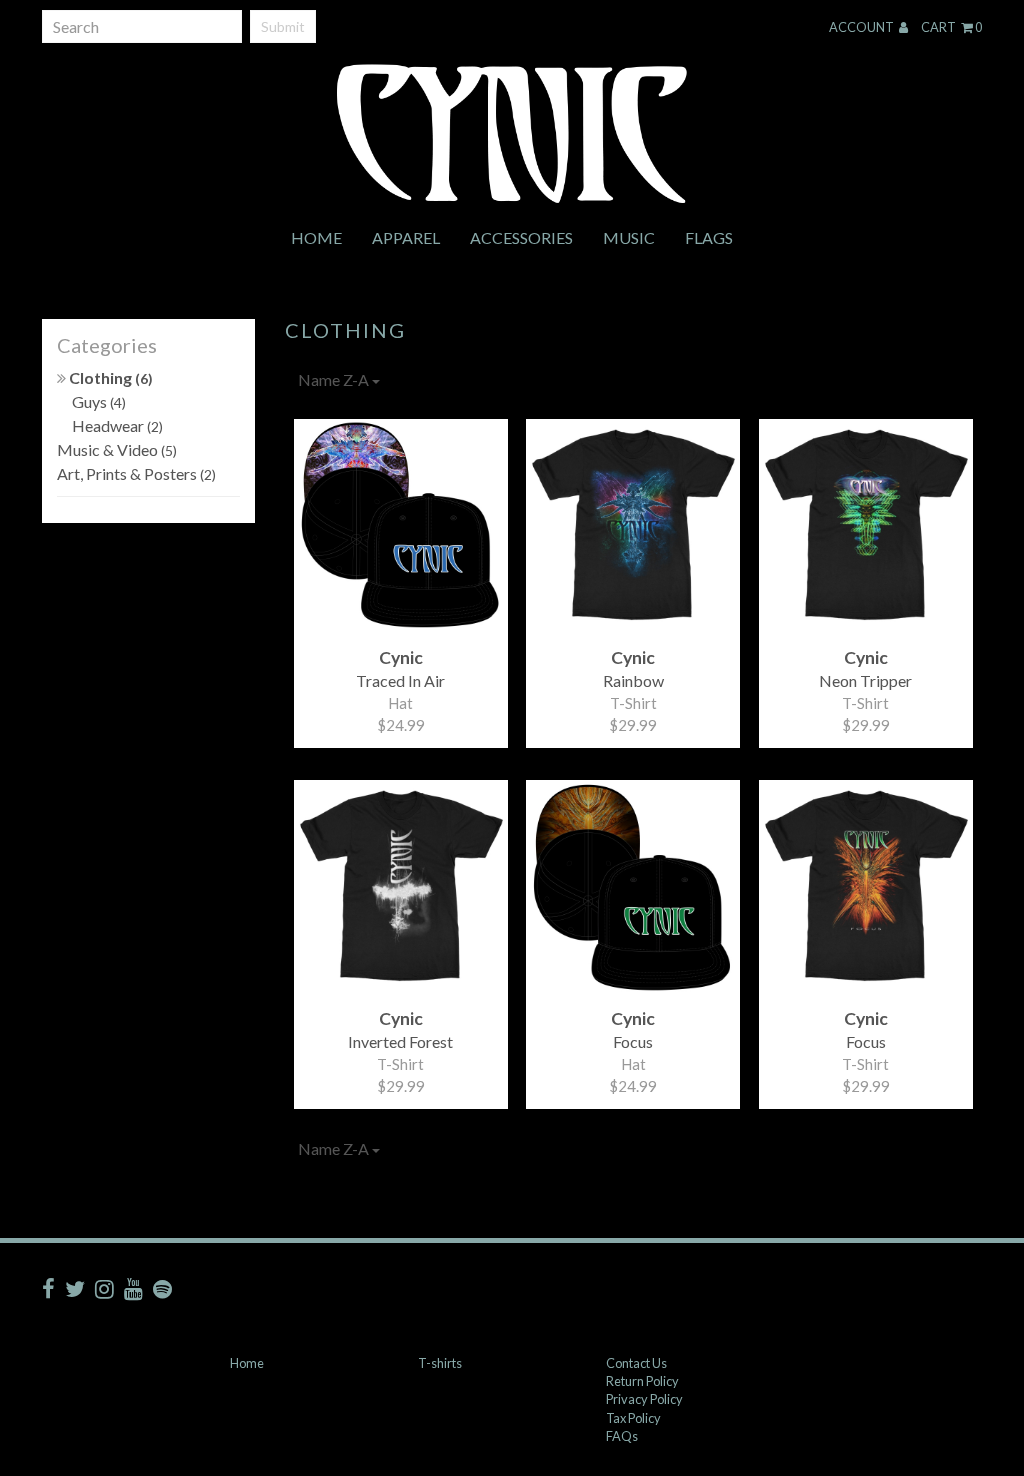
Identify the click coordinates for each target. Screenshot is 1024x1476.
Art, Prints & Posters (136, 473)
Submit (283, 26)
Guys (99, 401)
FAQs (622, 1436)
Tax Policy (633, 1418)
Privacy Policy (644, 1399)
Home (316, 237)
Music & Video (117, 449)
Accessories (521, 237)
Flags (709, 237)
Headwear (117, 425)
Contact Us (636, 1363)
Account (862, 27)
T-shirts (440, 1363)
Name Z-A (335, 379)
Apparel (406, 237)
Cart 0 (951, 27)
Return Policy (642, 1381)
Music (629, 237)
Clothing (109, 377)
